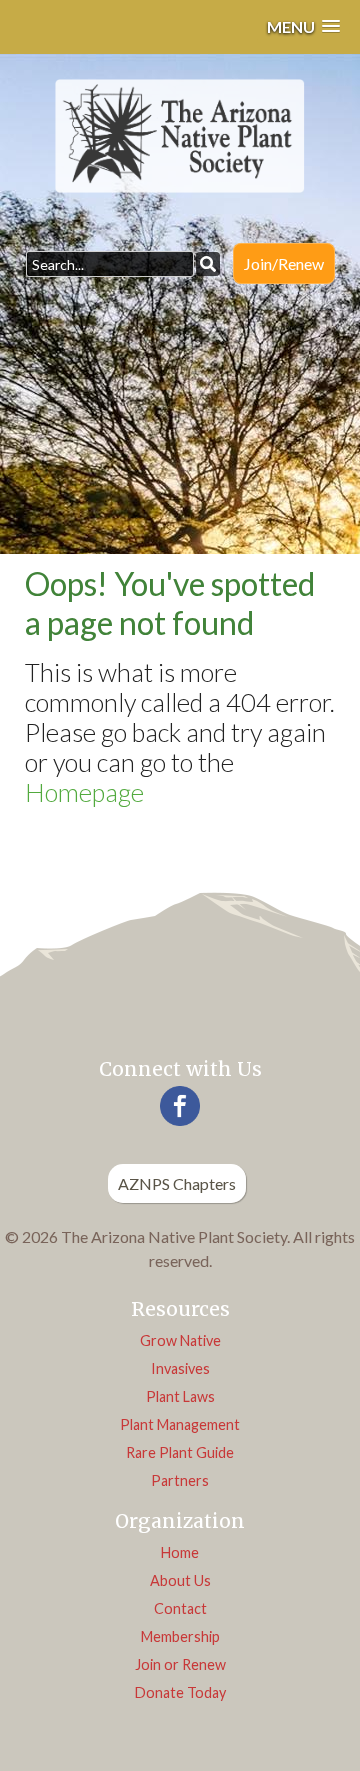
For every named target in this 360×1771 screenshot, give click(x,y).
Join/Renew (284, 263)
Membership (180, 1636)
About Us (180, 1580)
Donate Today (180, 1692)
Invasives (180, 1368)
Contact (180, 1608)
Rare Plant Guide (180, 1452)
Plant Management (180, 1424)
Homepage (84, 792)
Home (180, 1552)
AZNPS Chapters (177, 1183)
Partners (180, 1480)
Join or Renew (180, 1664)
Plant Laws (180, 1396)
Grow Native (180, 1340)
